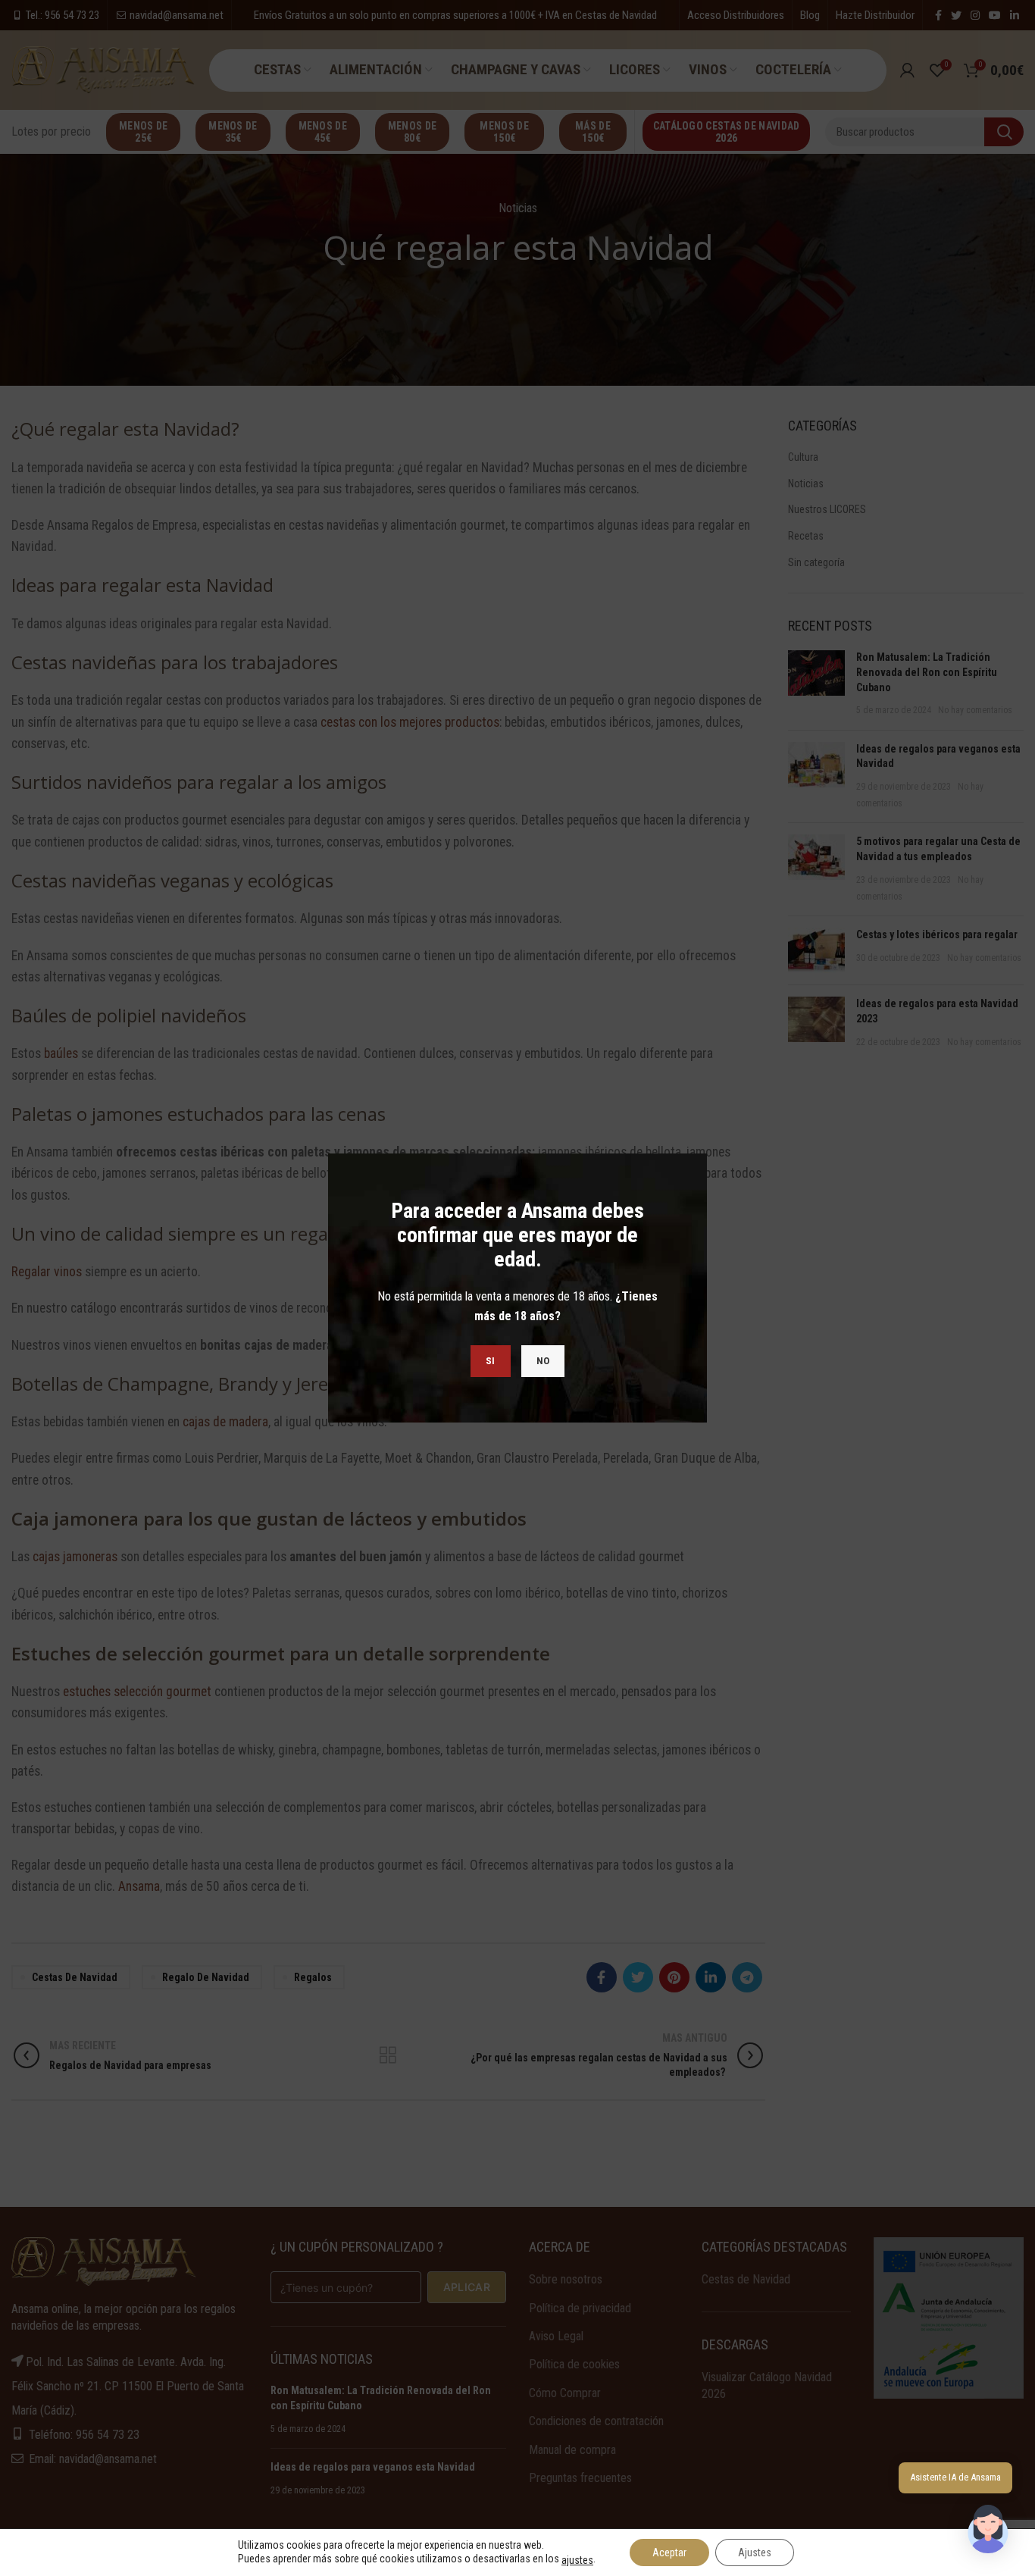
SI (491, 1361)
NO (543, 1361)
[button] (988, 2529)
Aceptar (669, 2553)
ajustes (577, 2560)
